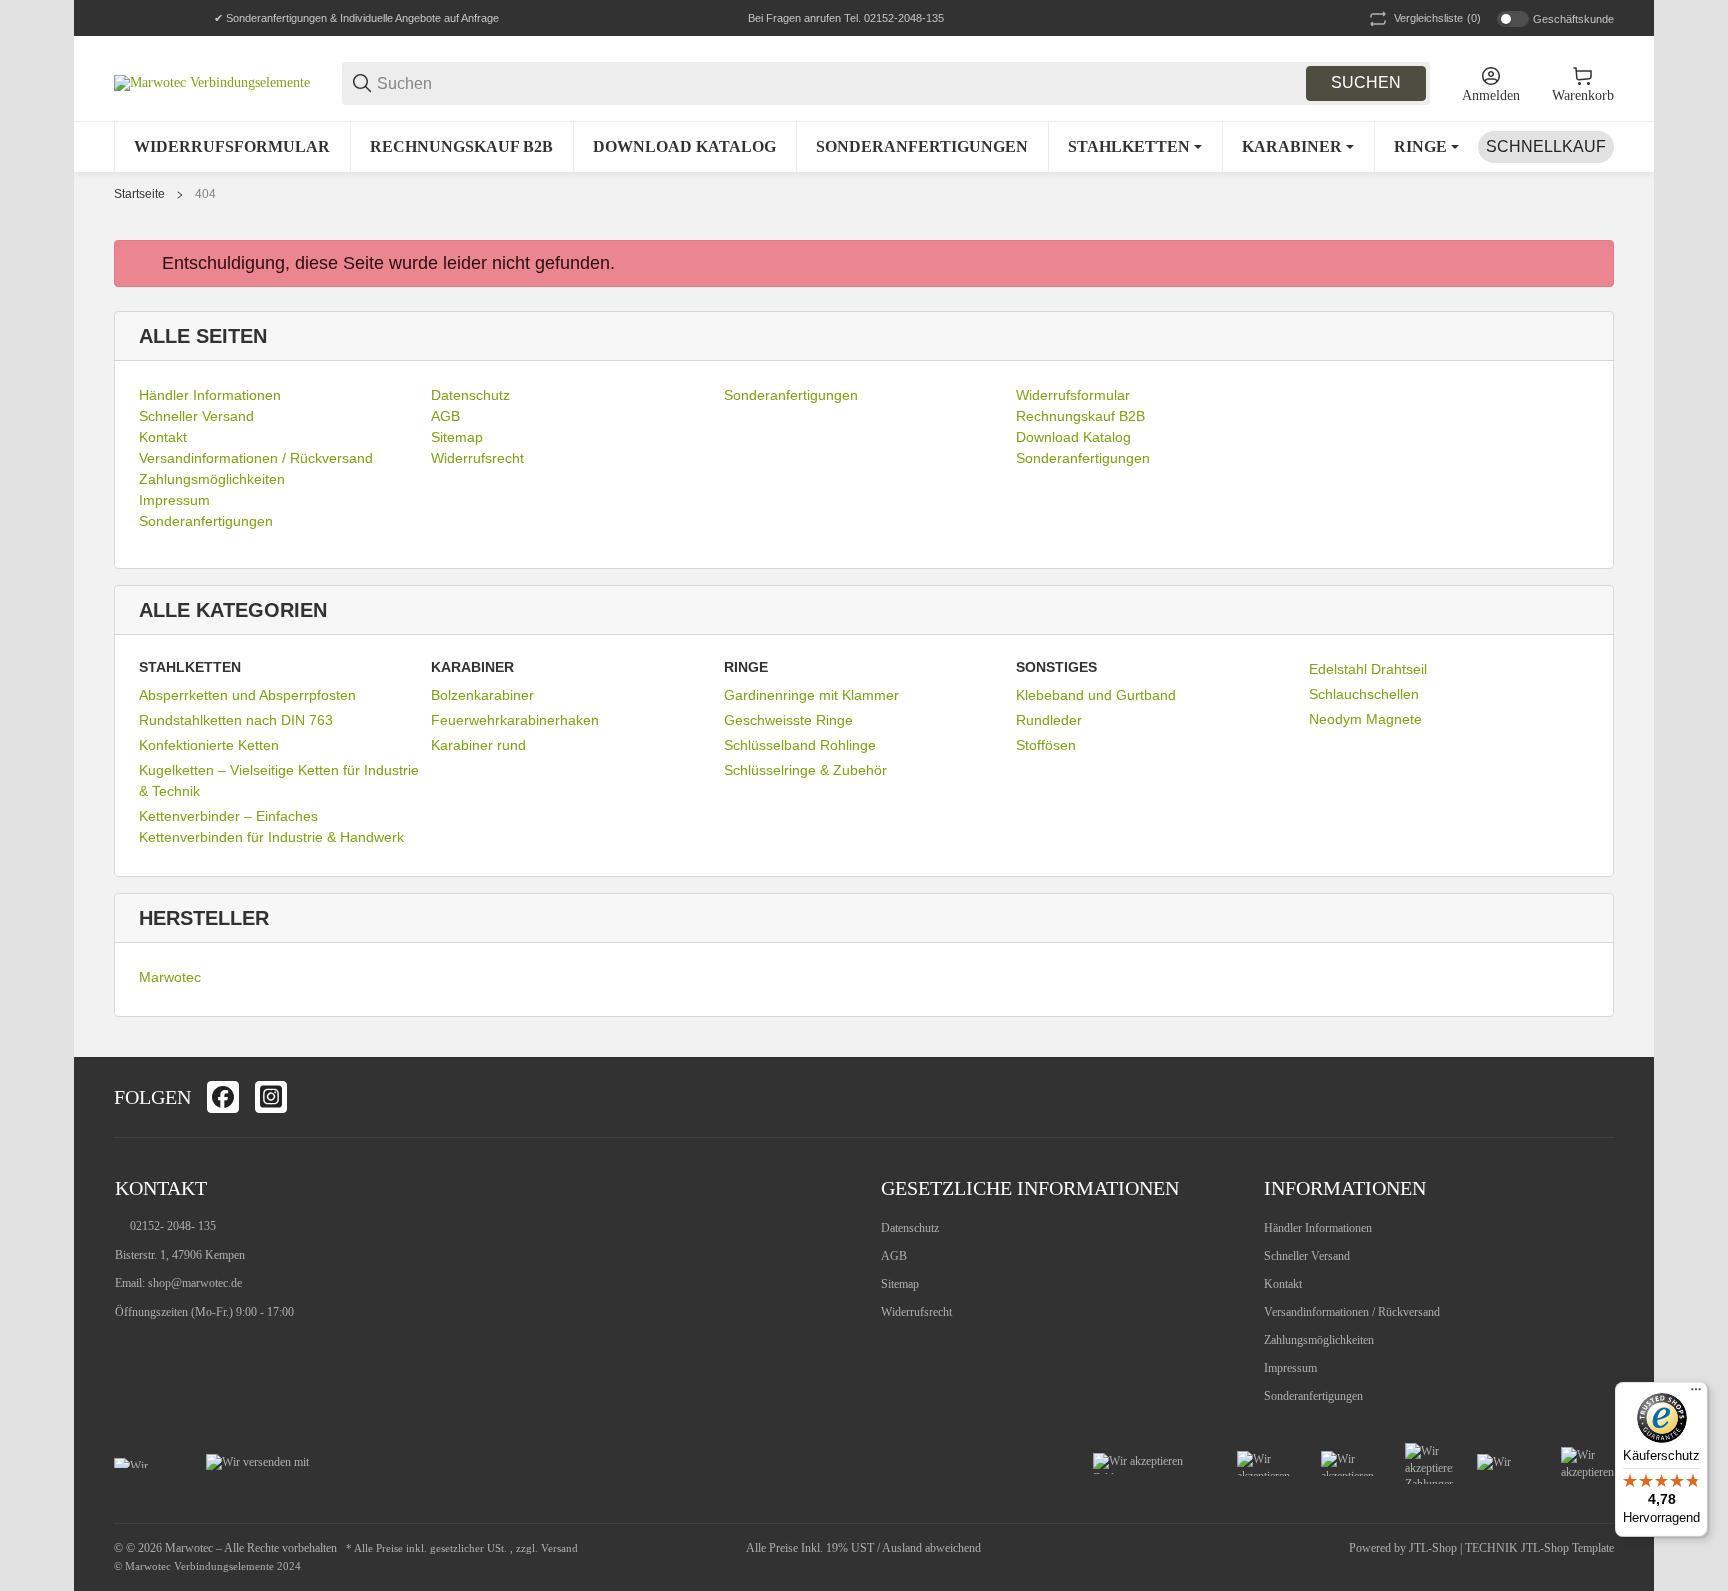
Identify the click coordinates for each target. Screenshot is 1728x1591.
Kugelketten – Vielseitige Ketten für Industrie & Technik (279, 780)
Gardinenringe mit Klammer (811, 695)
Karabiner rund (478, 745)
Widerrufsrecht (916, 1312)
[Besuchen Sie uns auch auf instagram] (271, 1097)
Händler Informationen (1318, 1228)
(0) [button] (1437, 18)
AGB (894, 1256)
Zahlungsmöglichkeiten (1319, 1340)
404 (205, 194)
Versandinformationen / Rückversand (1352, 1312)
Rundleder (1049, 720)
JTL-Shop (1434, 1548)
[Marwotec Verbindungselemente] (212, 82)
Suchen (1366, 82)
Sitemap (900, 1284)
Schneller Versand (1307, 1256)
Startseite (139, 194)
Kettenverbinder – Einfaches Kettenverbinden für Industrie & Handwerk (271, 826)
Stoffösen (1046, 745)
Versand (559, 1548)
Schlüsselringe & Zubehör (805, 770)
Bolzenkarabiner (482, 695)
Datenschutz (910, 1228)
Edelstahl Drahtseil (1368, 669)
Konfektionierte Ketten (209, 745)
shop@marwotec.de (195, 1283)
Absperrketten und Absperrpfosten (247, 695)
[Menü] (1696, 1394)
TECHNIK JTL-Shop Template (1539, 1548)
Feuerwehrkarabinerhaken (515, 720)
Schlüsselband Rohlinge (800, 745)
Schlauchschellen (1364, 694)
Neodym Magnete (1365, 719)
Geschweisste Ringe (788, 720)
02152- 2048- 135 (173, 1226)
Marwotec (170, 977)
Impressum (1290, 1368)
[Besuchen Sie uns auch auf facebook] (223, 1097)
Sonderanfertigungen (1313, 1396)
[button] (1598, 1097)
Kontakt (1283, 1284)
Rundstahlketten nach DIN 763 (236, 720)
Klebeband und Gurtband (1096, 695)
